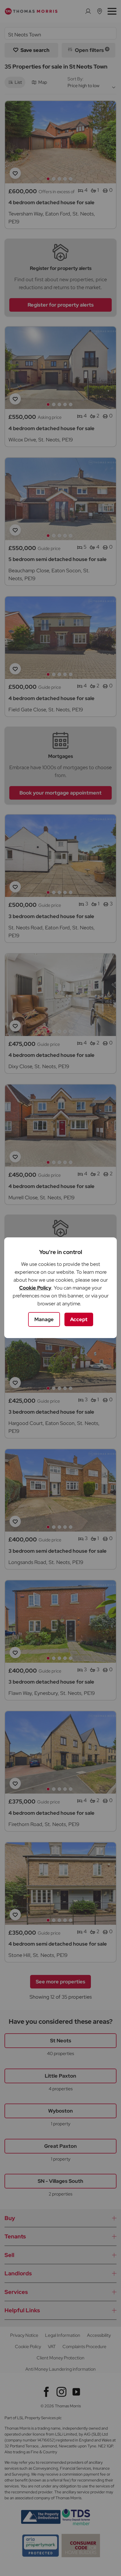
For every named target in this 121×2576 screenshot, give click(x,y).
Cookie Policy (35, 1288)
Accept (79, 1319)
